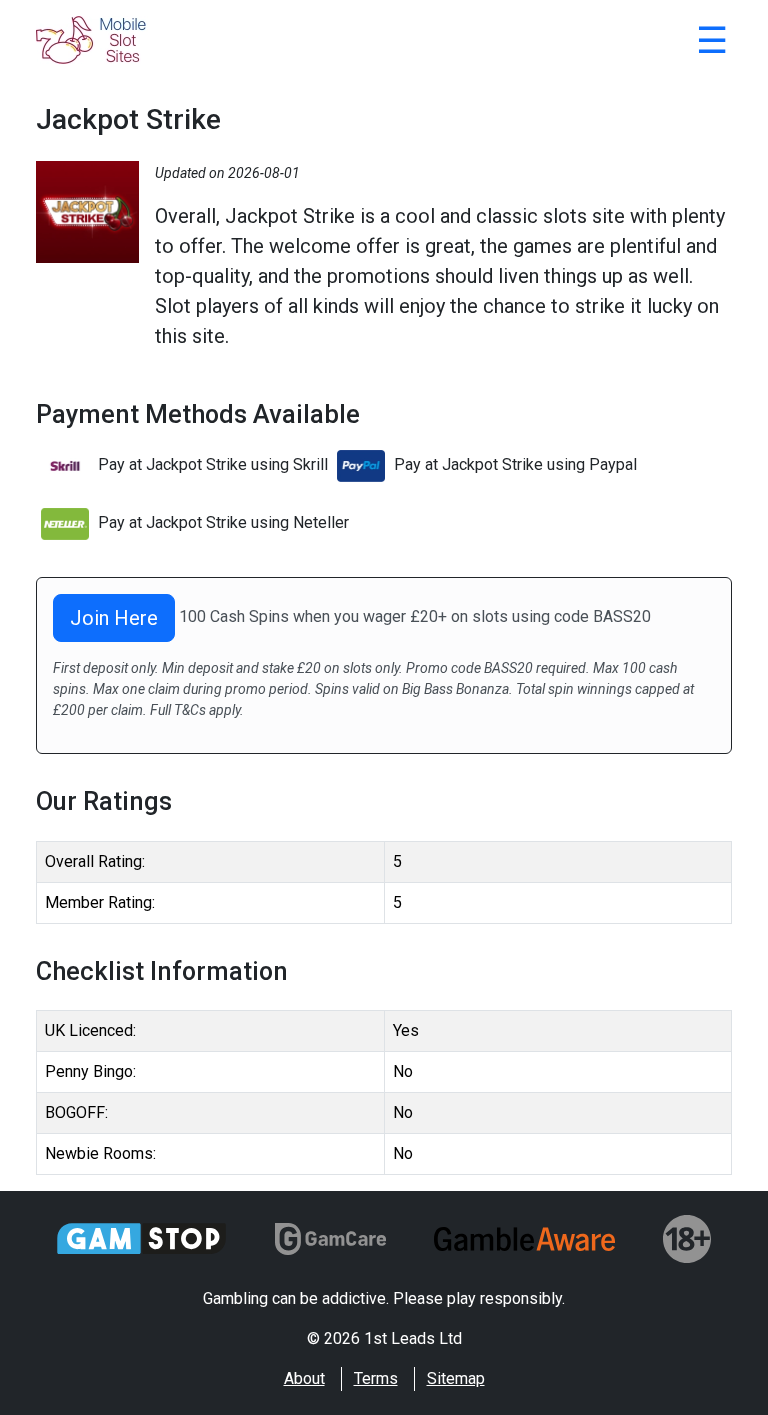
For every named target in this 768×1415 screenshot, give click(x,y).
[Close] (712, 44)
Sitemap (456, 1378)
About (304, 1378)
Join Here (114, 618)
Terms (376, 1378)
